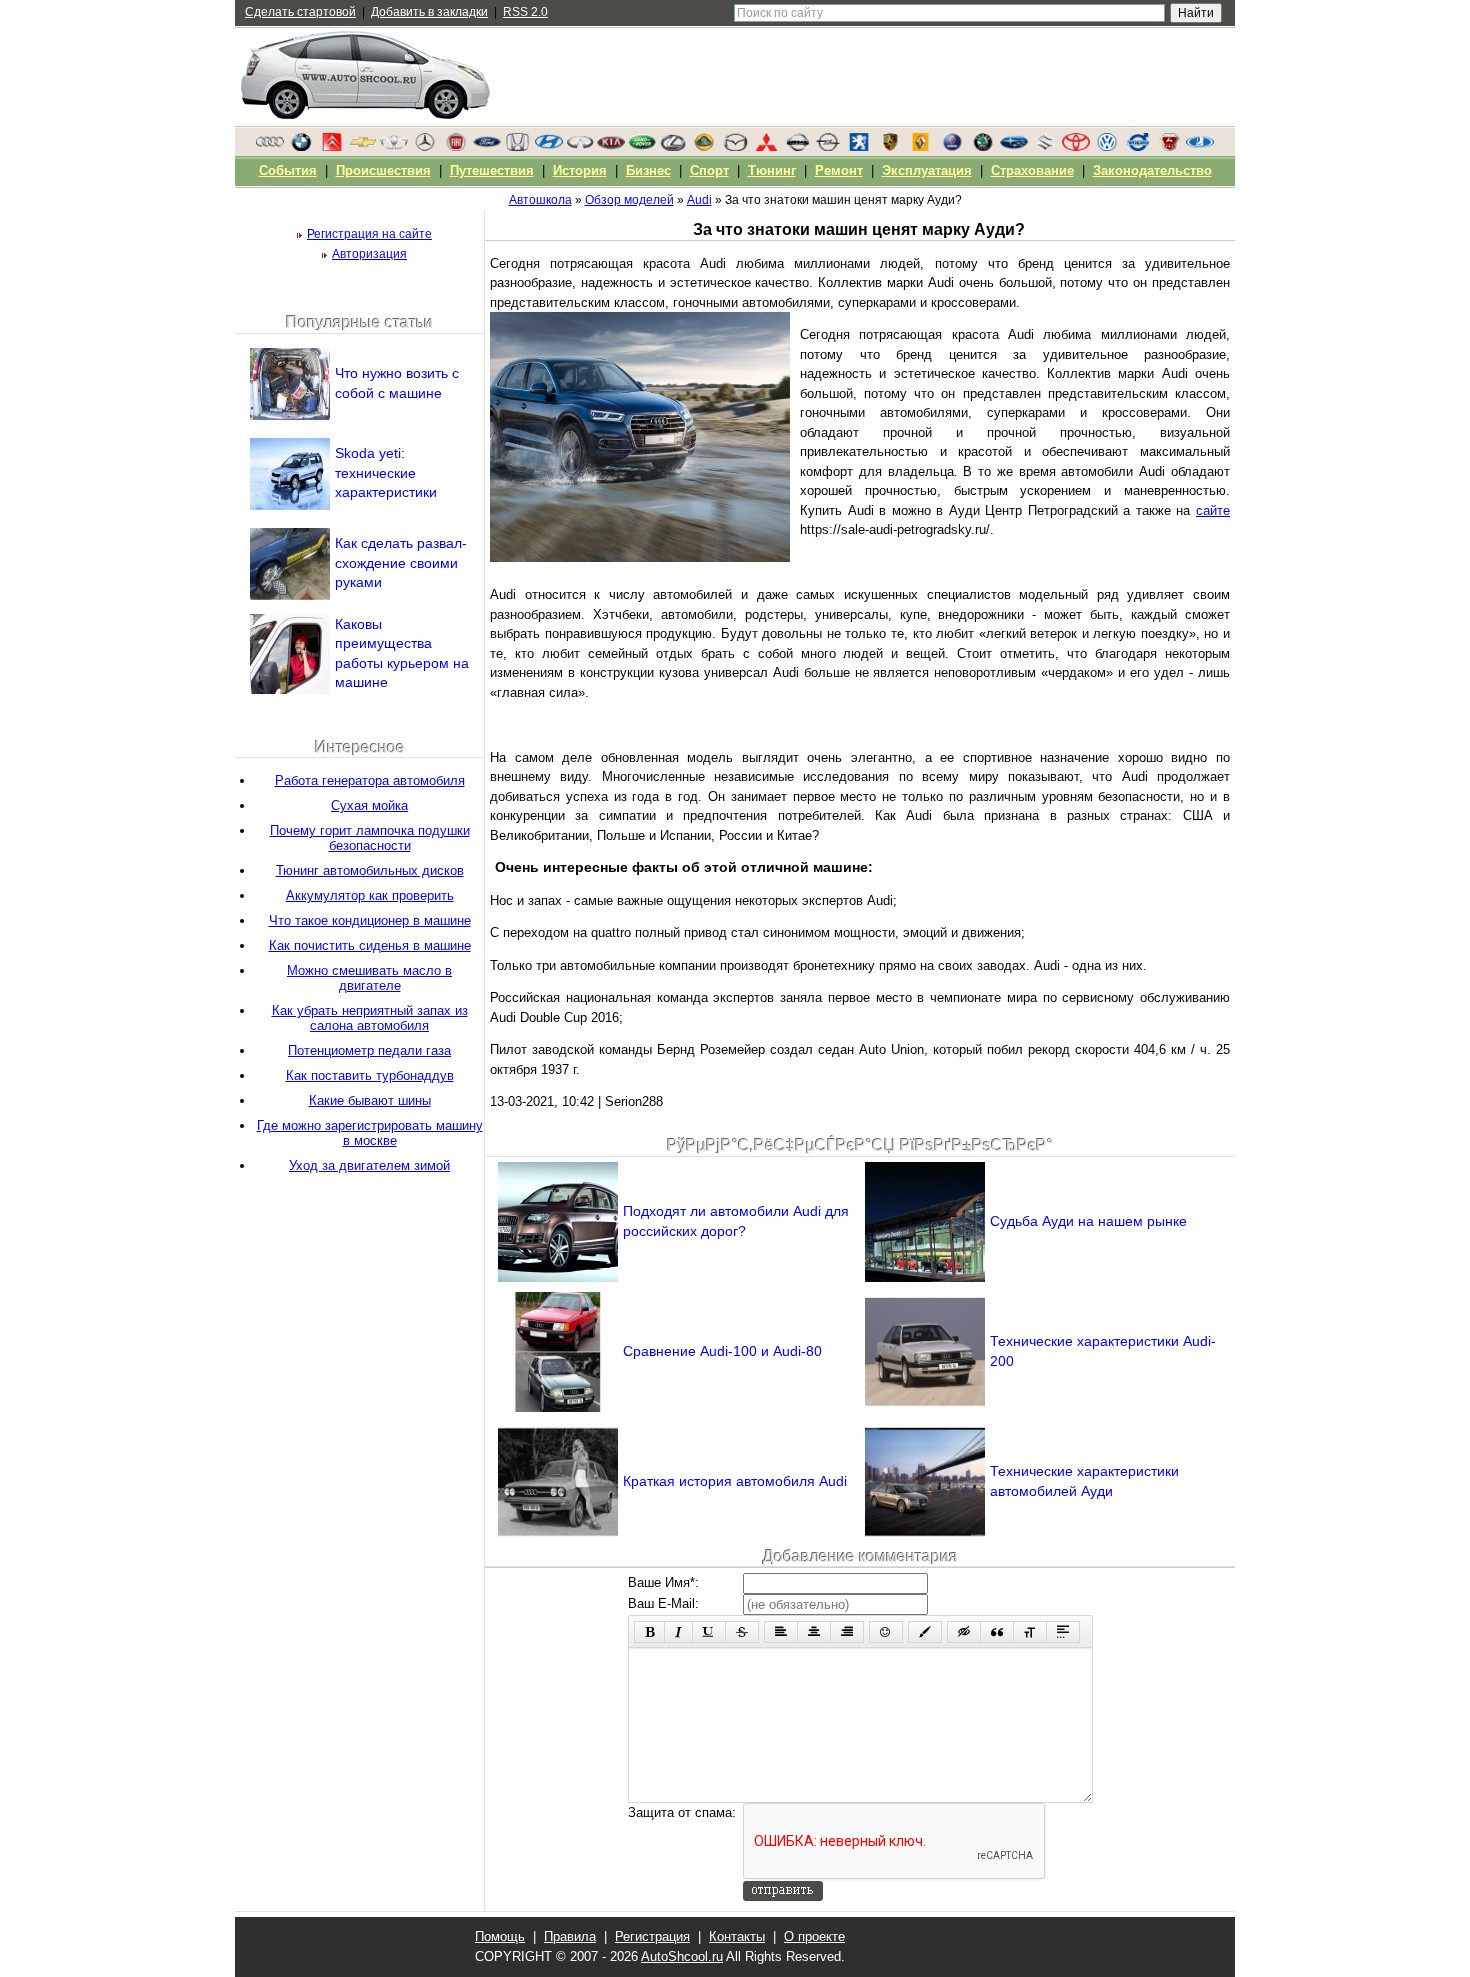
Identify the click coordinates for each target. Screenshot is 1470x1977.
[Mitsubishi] (766, 147)
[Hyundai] (549, 147)
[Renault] (921, 147)
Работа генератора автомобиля (370, 780)
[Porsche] (890, 147)
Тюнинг (772, 170)
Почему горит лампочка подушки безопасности (370, 838)
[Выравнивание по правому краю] (847, 1632)
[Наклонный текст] (678, 1632)
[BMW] (301, 147)
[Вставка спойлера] (1063, 1632)
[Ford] (487, 147)
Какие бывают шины (370, 1100)
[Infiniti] (580, 147)
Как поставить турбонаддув (370, 1075)
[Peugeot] (859, 147)
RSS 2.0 (525, 12)
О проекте (814, 1936)
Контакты (737, 1936)
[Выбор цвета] (925, 1632)
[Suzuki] (1045, 147)
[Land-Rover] (642, 147)
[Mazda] (735, 147)
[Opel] (828, 147)
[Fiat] (456, 147)
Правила (570, 1936)
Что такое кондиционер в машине (370, 920)
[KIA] (611, 147)
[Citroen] (332, 147)
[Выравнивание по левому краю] (781, 1632)
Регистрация (652, 1936)
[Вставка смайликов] (886, 1632)
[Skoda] (983, 147)
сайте (1213, 510)
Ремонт (839, 170)
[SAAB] (952, 147)
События (288, 170)
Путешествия (492, 170)
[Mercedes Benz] (425, 147)
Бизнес (648, 170)
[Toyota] (1076, 147)
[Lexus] (673, 147)
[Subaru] (1014, 147)
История (580, 170)
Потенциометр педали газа (369, 1050)
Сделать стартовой (300, 12)
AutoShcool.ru (682, 1956)
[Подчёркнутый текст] (709, 1632)
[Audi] (270, 147)
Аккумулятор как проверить (370, 895)
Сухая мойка (369, 805)
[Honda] (518, 147)
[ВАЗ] (1200, 147)
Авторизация (369, 254)
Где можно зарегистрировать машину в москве (370, 1133)
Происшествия (383, 170)
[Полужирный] (649, 1632)
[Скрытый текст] (964, 1632)
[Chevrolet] (363, 147)
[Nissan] (797, 147)
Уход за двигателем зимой (369, 1165)
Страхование (1032, 170)
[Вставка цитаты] (997, 1632)
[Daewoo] (394, 147)
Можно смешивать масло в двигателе (369, 978)
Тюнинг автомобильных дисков (370, 870)
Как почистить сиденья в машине (370, 945)
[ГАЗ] (1169, 147)
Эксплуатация (927, 170)
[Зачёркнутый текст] (742, 1632)
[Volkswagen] (1107, 147)
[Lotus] (704, 147)
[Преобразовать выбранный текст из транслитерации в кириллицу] (1030, 1632)
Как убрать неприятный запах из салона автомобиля (370, 1018)
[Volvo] (1138, 147)
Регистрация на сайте (369, 234)
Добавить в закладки (429, 12)
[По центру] (814, 1632)
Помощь (500, 1936)
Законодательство (1152, 170)
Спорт (709, 170)
